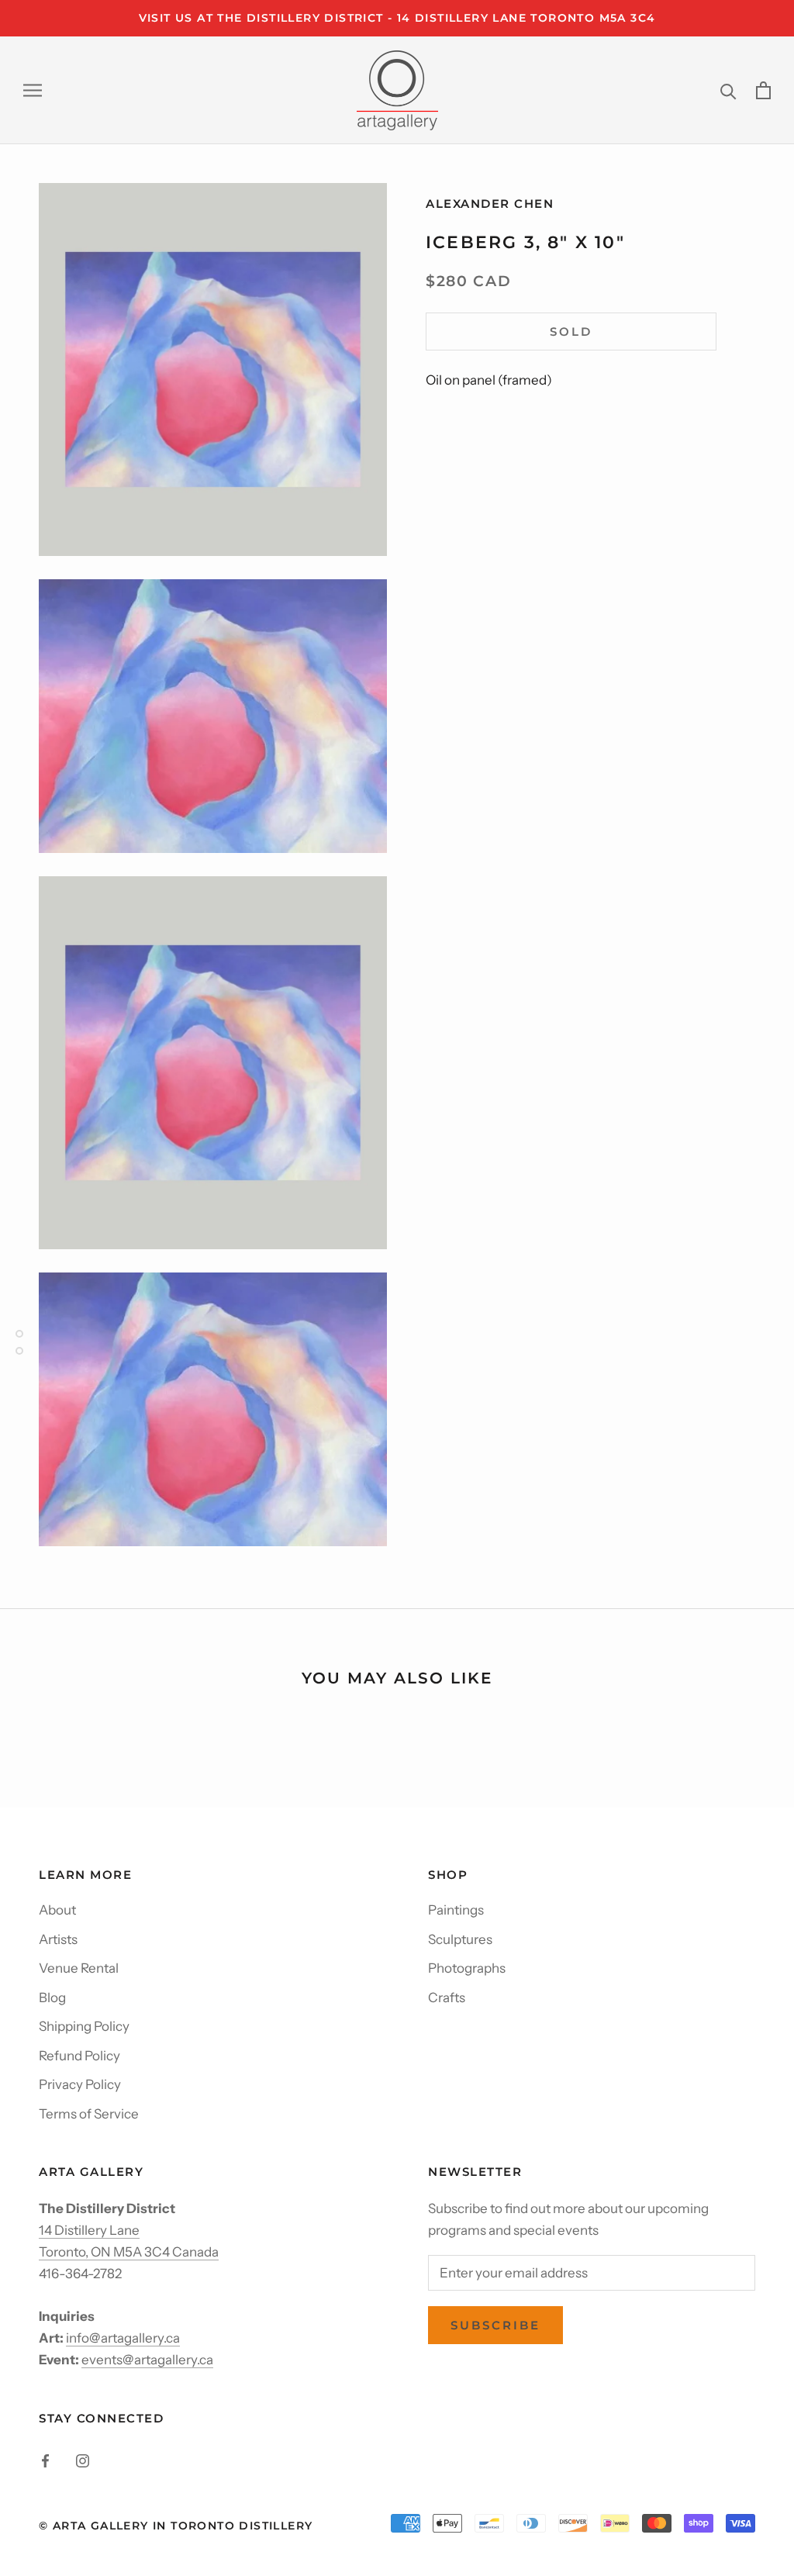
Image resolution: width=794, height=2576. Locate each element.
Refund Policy (79, 2056)
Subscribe (495, 2325)
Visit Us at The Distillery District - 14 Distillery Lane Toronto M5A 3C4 (397, 18)
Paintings (456, 1910)
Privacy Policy (80, 2084)
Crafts (447, 1998)
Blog (52, 1998)
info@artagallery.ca (123, 2338)
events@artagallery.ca (147, 2360)
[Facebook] (45, 2460)
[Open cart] (763, 90)
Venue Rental (79, 1968)
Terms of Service (89, 2114)
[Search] (728, 90)
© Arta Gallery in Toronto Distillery (176, 2526)
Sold (571, 331)
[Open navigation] (33, 90)
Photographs (467, 1968)
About (57, 1910)
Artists (58, 1939)
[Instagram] (83, 2460)
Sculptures (460, 1939)
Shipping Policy (84, 2026)
